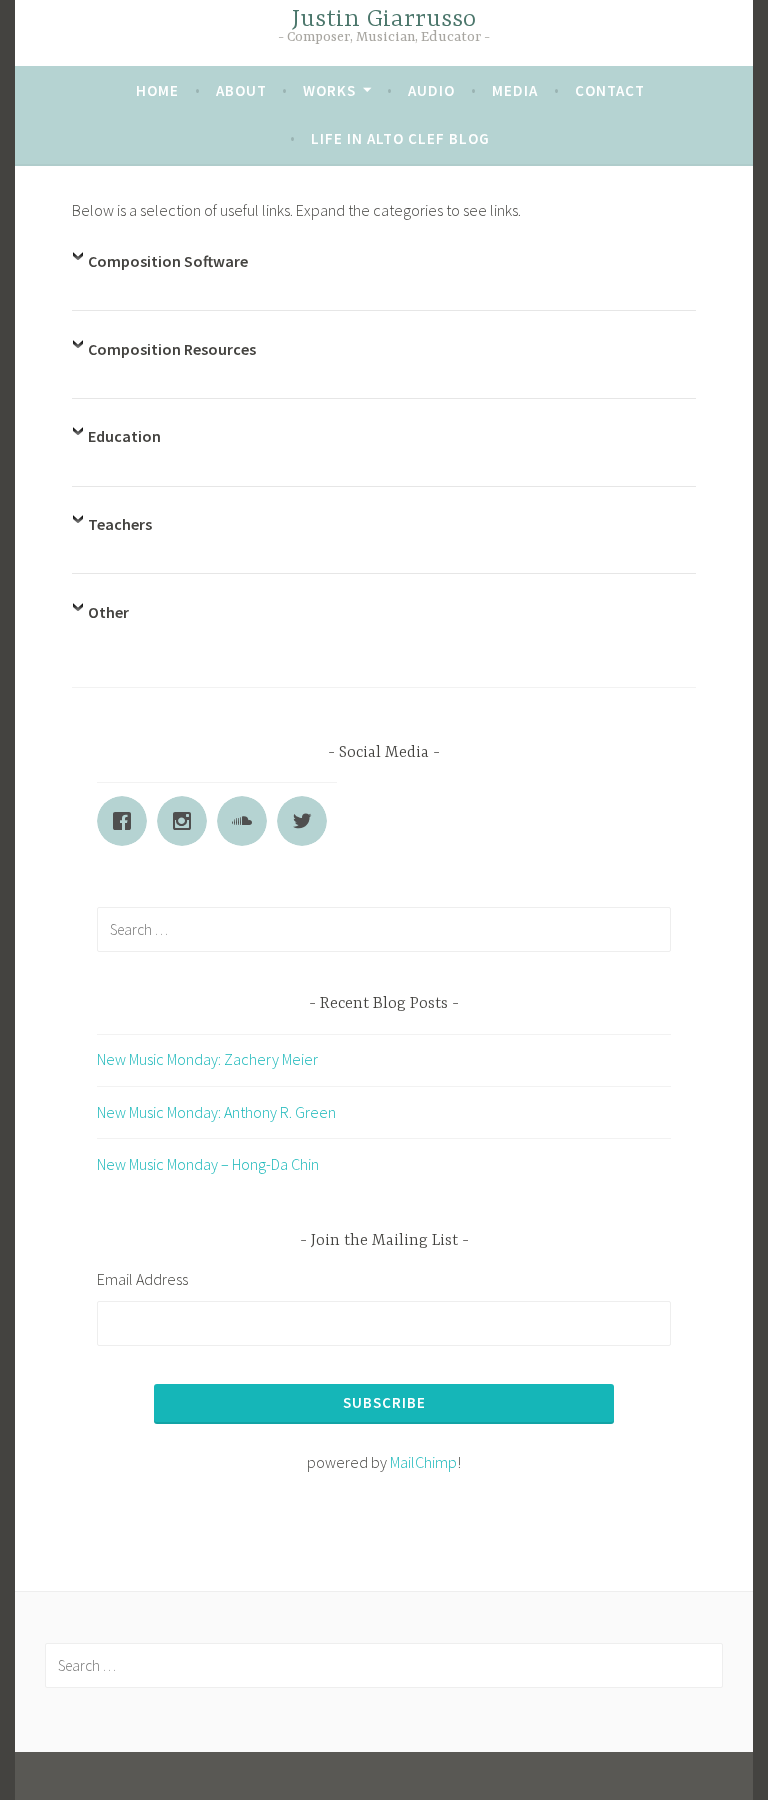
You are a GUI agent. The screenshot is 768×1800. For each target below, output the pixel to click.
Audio (431, 90)
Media (515, 90)
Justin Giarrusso (384, 19)
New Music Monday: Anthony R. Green (216, 1112)
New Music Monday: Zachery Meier (207, 1059)
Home (157, 90)
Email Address (142, 1279)
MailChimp (423, 1462)
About (241, 90)
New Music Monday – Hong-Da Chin (208, 1164)
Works (329, 90)
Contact (610, 90)
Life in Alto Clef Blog (400, 138)
